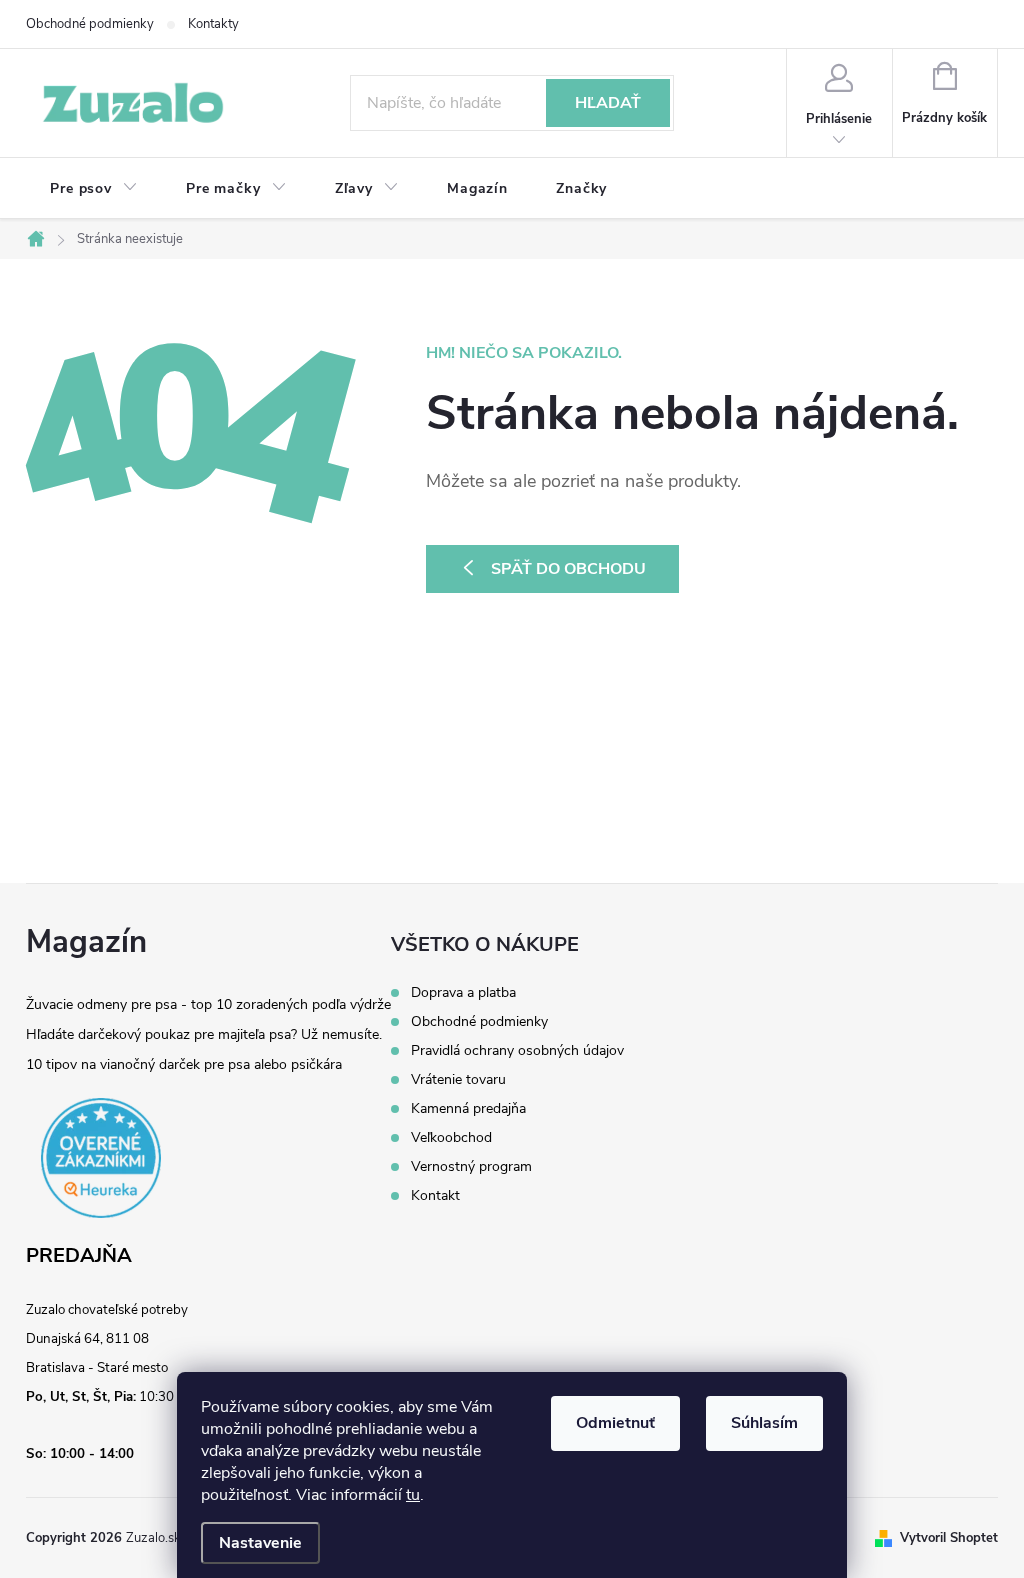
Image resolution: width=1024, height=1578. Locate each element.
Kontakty (213, 24)
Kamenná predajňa (468, 1109)
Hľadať (608, 103)
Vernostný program (471, 1167)
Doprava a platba (463, 993)
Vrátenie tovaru (458, 1080)
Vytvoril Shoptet (949, 1538)
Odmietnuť (615, 1423)
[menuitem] (94, 189)
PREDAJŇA (79, 1256)
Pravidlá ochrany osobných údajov (517, 1051)
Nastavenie (260, 1543)
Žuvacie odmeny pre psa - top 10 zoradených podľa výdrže (208, 1004)
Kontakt (435, 1196)
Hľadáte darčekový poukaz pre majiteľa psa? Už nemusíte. (204, 1034)
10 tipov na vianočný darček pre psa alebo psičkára (184, 1064)
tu (413, 1495)
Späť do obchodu (568, 569)
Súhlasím (764, 1423)
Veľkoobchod (451, 1138)
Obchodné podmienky (90, 24)
